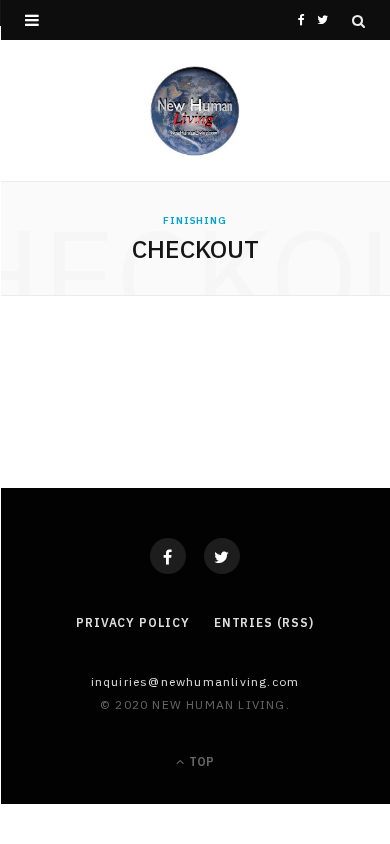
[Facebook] (168, 556)
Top (200, 761)
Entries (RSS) (264, 622)
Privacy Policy (133, 622)
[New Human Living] (195, 111)
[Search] (358, 21)
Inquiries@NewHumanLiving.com (195, 681)
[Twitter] (222, 556)
